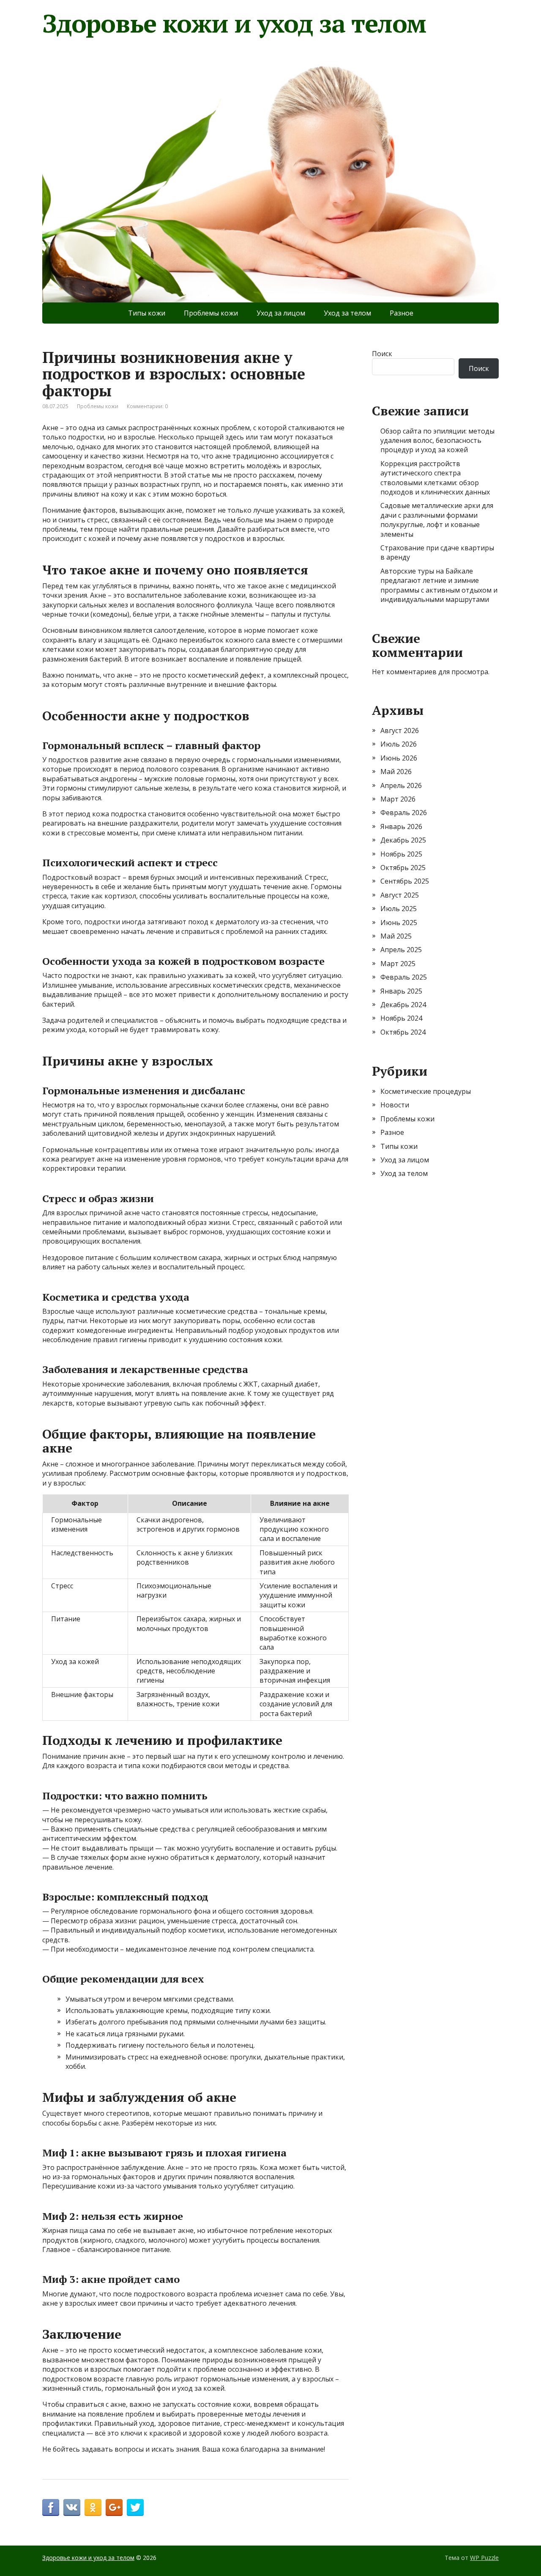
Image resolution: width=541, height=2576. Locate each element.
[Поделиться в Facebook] (51, 2507)
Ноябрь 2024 (401, 1018)
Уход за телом (347, 313)
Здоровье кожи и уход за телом (234, 23)
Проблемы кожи (211, 313)
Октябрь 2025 (403, 868)
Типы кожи (147, 313)
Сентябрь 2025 (405, 881)
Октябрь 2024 (403, 1032)
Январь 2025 (401, 991)
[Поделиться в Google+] (114, 2507)
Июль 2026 (399, 744)
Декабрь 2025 (403, 840)
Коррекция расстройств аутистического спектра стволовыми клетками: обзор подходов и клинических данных (435, 478)
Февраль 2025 (404, 977)
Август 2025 (400, 895)
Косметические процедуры (426, 1091)
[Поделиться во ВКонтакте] (72, 2507)
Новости (395, 1105)
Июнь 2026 (399, 758)
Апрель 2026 (401, 785)
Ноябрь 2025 (401, 854)
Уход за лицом (281, 313)
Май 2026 (396, 772)
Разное (402, 313)
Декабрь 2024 (403, 1005)
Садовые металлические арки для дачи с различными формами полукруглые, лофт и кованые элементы (437, 520)
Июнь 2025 (399, 923)
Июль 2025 (399, 909)
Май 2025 (396, 936)
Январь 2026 (401, 827)
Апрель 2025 (401, 950)
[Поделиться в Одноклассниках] (93, 2507)
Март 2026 (398, 799)
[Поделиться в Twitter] (135, 2507)
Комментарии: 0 (147, 406)
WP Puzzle (484, 2558)
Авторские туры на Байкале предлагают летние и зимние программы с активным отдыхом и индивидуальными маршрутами (439, 585)
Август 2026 (400, 731)
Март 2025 (398, 964)
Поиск (382, 354)
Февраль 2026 (404, 813)
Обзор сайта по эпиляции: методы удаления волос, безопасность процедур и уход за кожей (437, 441)
